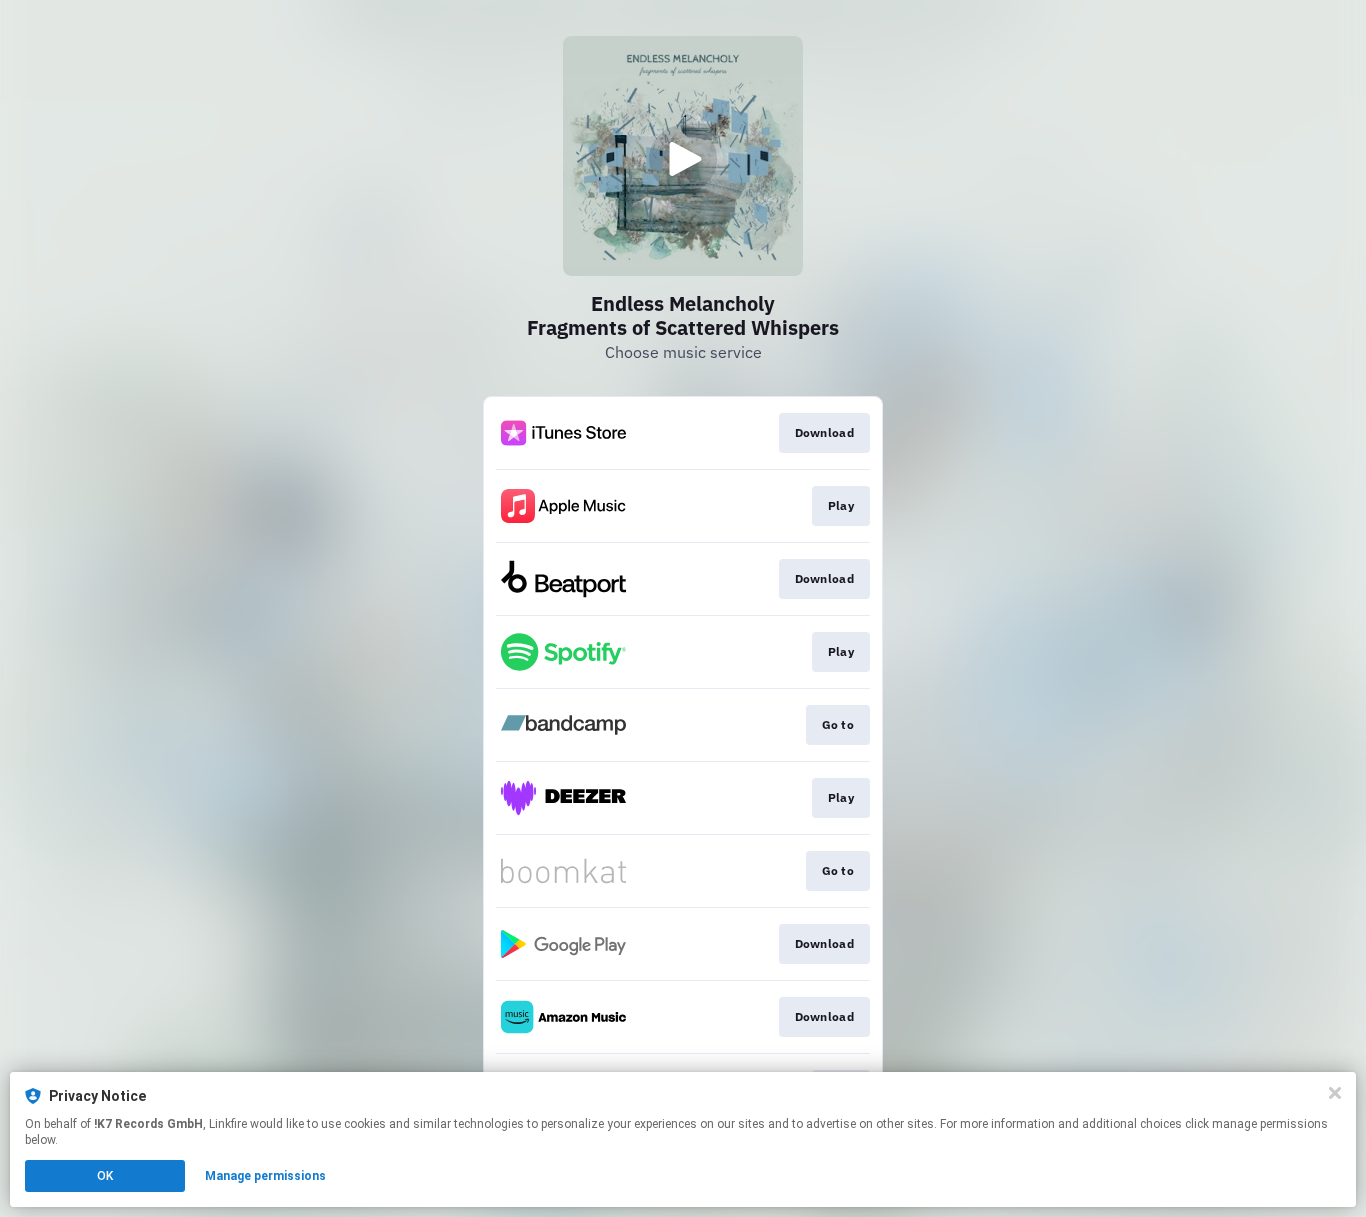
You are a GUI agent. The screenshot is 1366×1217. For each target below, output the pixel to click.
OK (105, 1176)
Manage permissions (265, 1176)
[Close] (1335, 1093)
